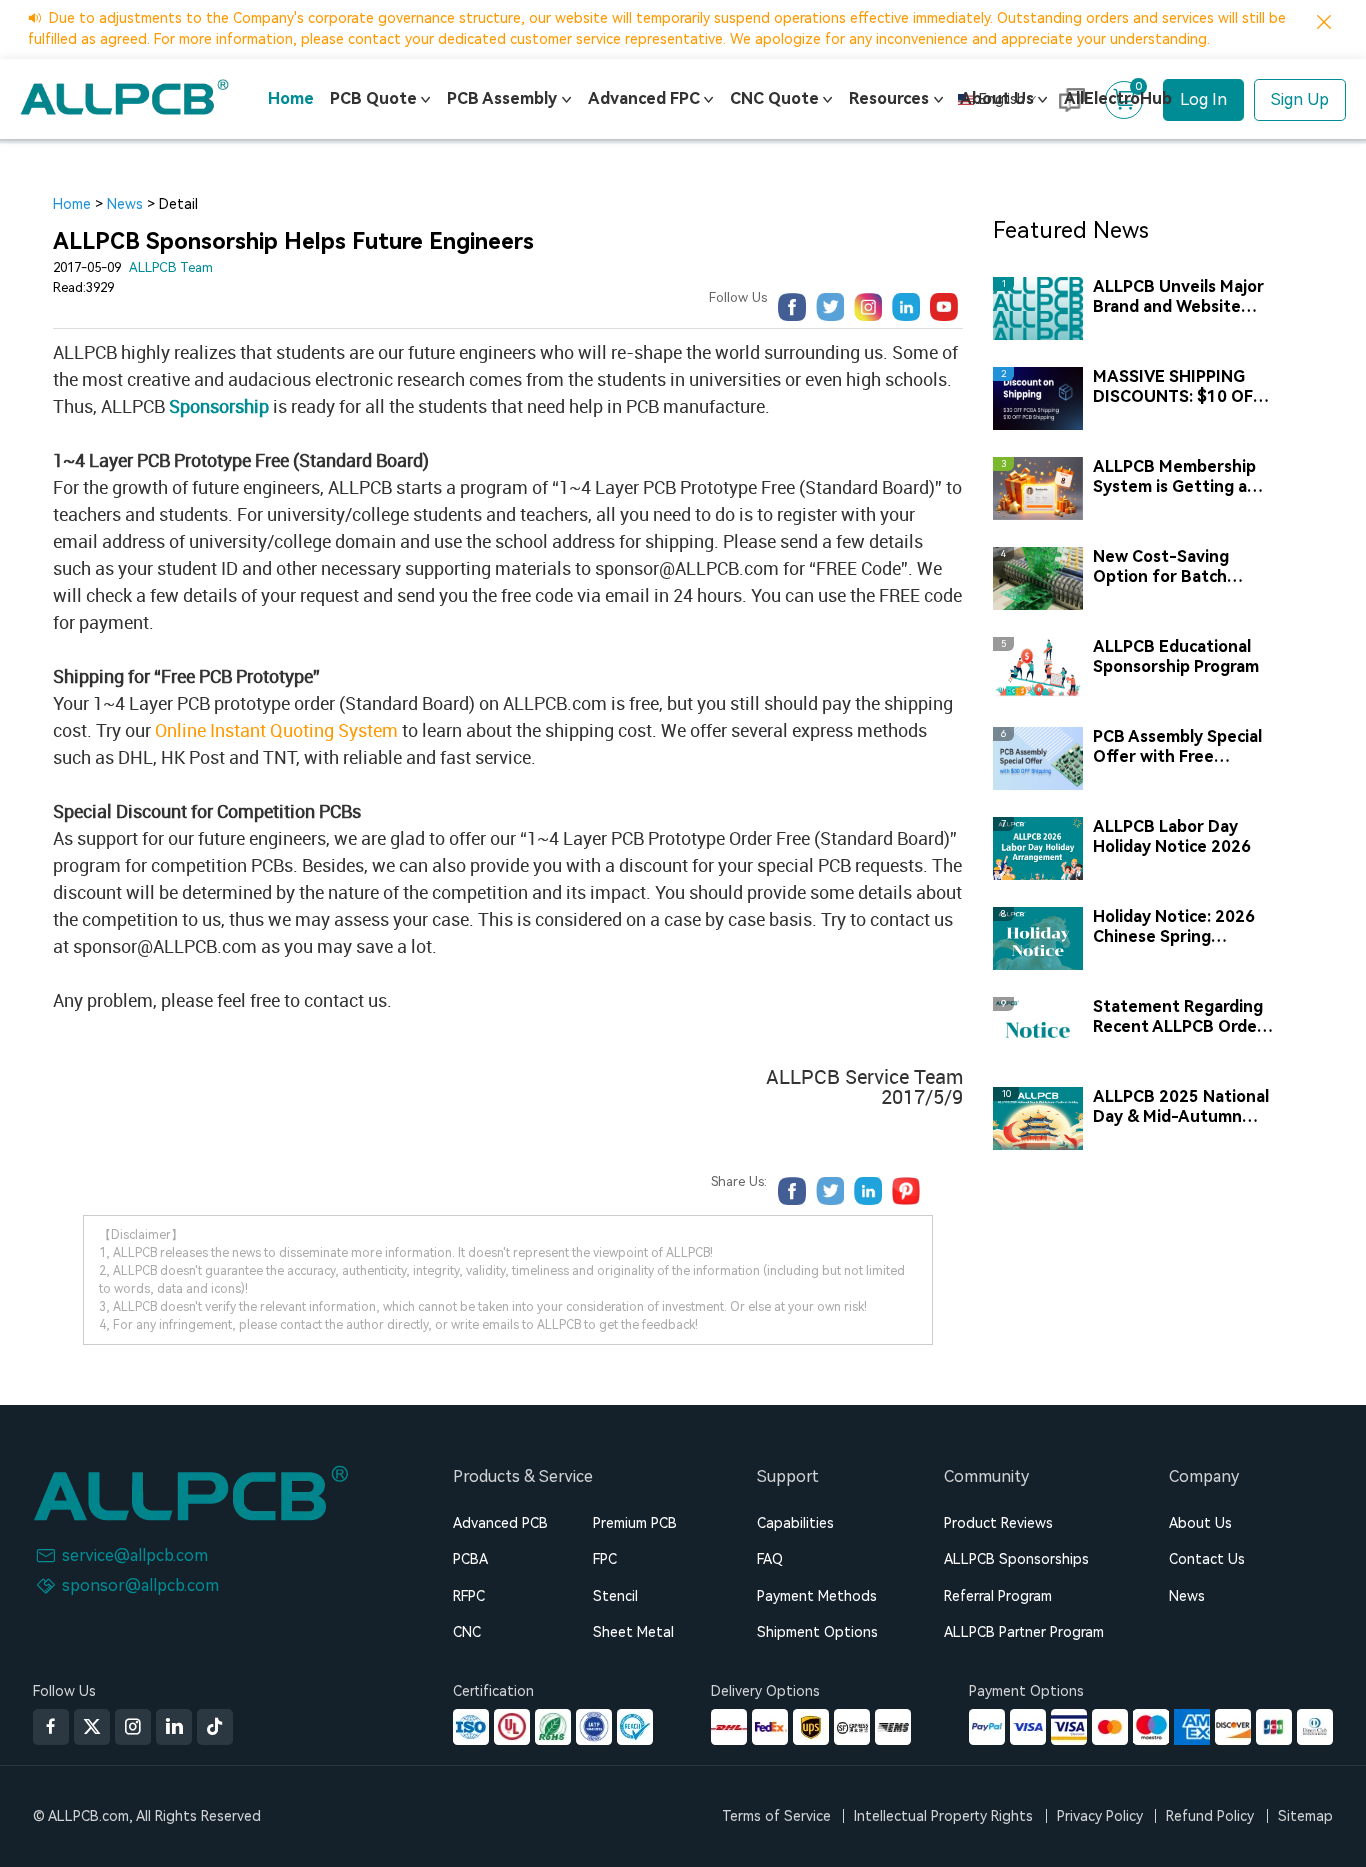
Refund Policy (1210, 1816)
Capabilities (795, 1523)
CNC (467, 1632)
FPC (605, 1559)
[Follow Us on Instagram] (133, 1727)
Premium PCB (635, 1523)
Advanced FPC (644, 98)
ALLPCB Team (171, 267)
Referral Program (998, 1596)
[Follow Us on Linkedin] (174, 1727)
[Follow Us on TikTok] (215, 1727)
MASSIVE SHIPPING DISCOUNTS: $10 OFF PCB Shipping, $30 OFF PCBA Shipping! (1182, 387)
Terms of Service (776, 1816)
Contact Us (1207, 1559)
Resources (889, 98)
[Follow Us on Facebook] (51, 1727)
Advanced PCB (500, 1523)
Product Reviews (998, 1523)
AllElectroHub (1118, 98)
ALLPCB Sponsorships (1016, 1559)
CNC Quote (774, 98)
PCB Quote (373, 98)
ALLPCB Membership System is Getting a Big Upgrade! (1174, 477)
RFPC (469, 1596)
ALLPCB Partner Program (1024, 1632)
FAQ (770, 1559)
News (125, 204)
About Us (997, 98)
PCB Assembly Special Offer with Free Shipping (1177, 747)
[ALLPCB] (124, 97)
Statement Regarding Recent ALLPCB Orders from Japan (1182, 1017)
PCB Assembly (502, 98)
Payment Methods (817, 1596)
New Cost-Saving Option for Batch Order (1161, 567)
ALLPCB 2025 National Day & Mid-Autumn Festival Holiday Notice (1182, 1107)
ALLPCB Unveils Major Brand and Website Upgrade (1178, 297)
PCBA (470, 1559)
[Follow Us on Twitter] (92, 1727)
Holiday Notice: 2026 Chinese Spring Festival (1174, 927)
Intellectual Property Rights (943, 1816)
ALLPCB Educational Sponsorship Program (1176, 656)
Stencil (615, 1596)
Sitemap (1305, 1816)
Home (291, 98)
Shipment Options (817, 1632)
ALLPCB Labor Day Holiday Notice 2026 (1172, 836)
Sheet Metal (633, 1632)
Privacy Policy (1100, 1816)
